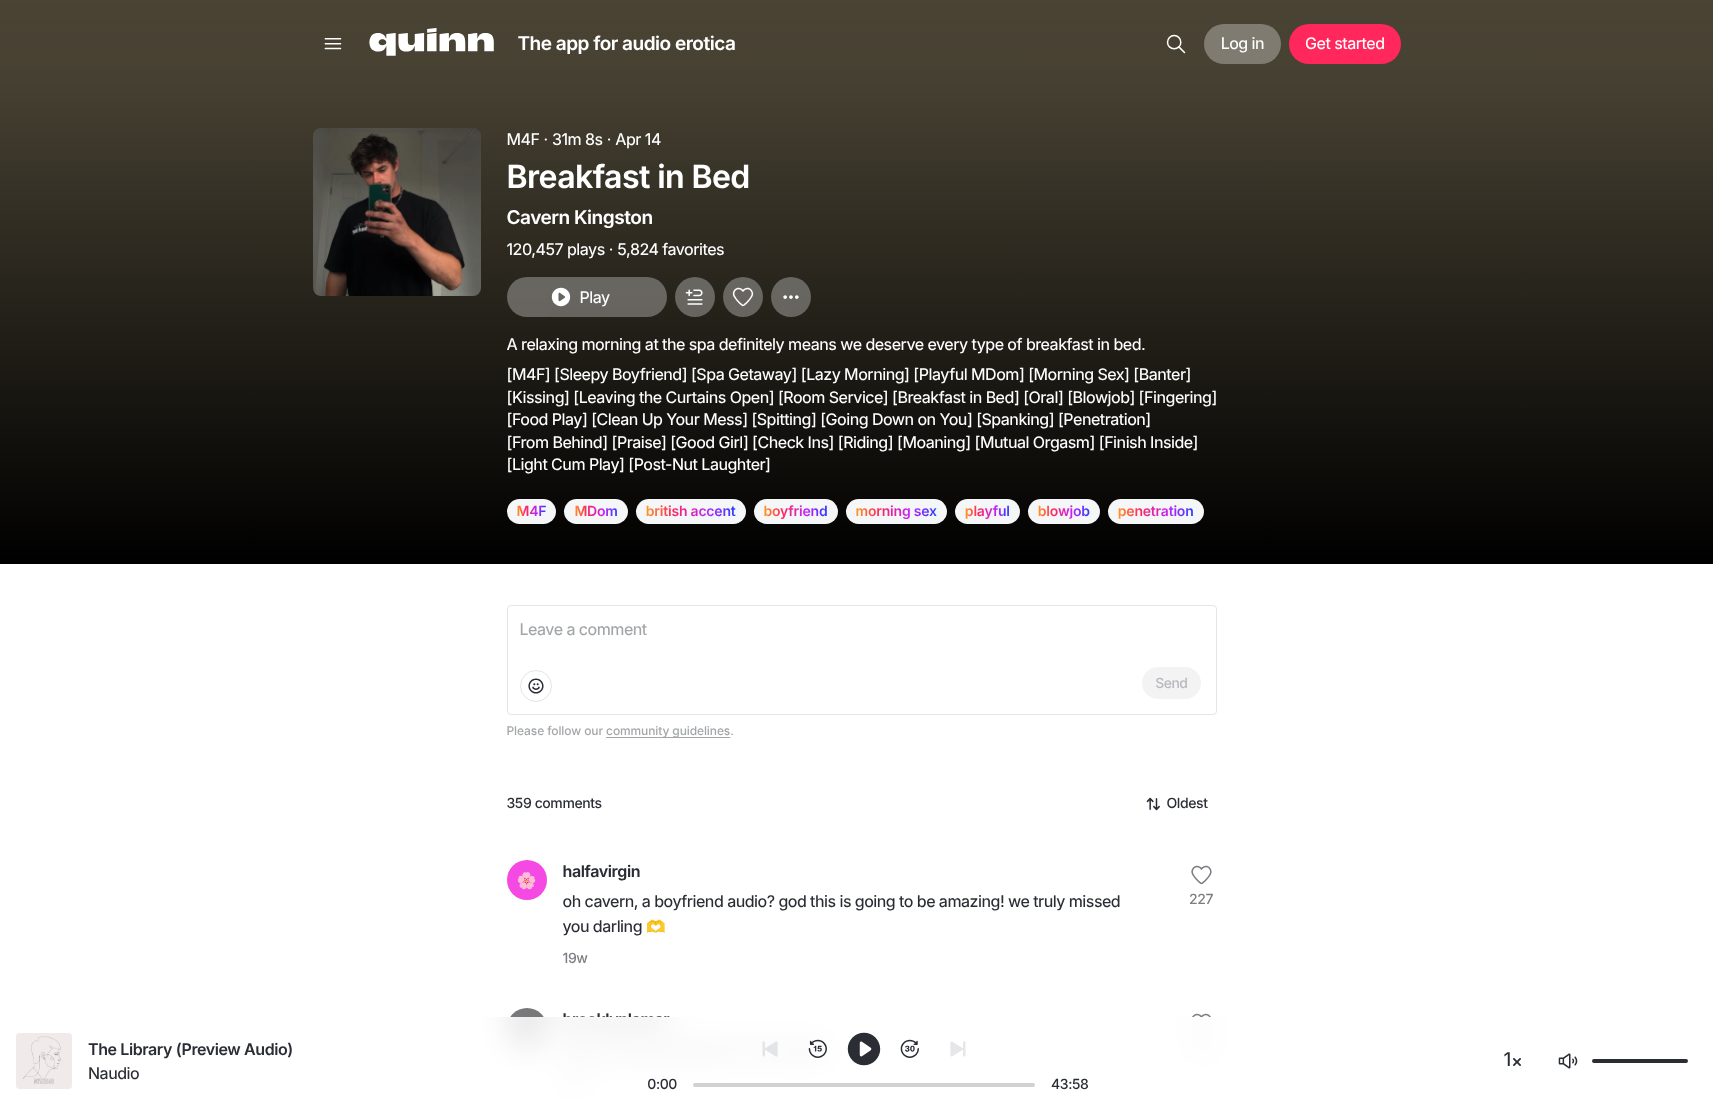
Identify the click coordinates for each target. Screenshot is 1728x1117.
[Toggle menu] (333, 44)
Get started (1344, 43)
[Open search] (1176, 44)
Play (594, 297)
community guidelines (668, 730)
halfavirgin (602, 871)
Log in (1242, 43)
